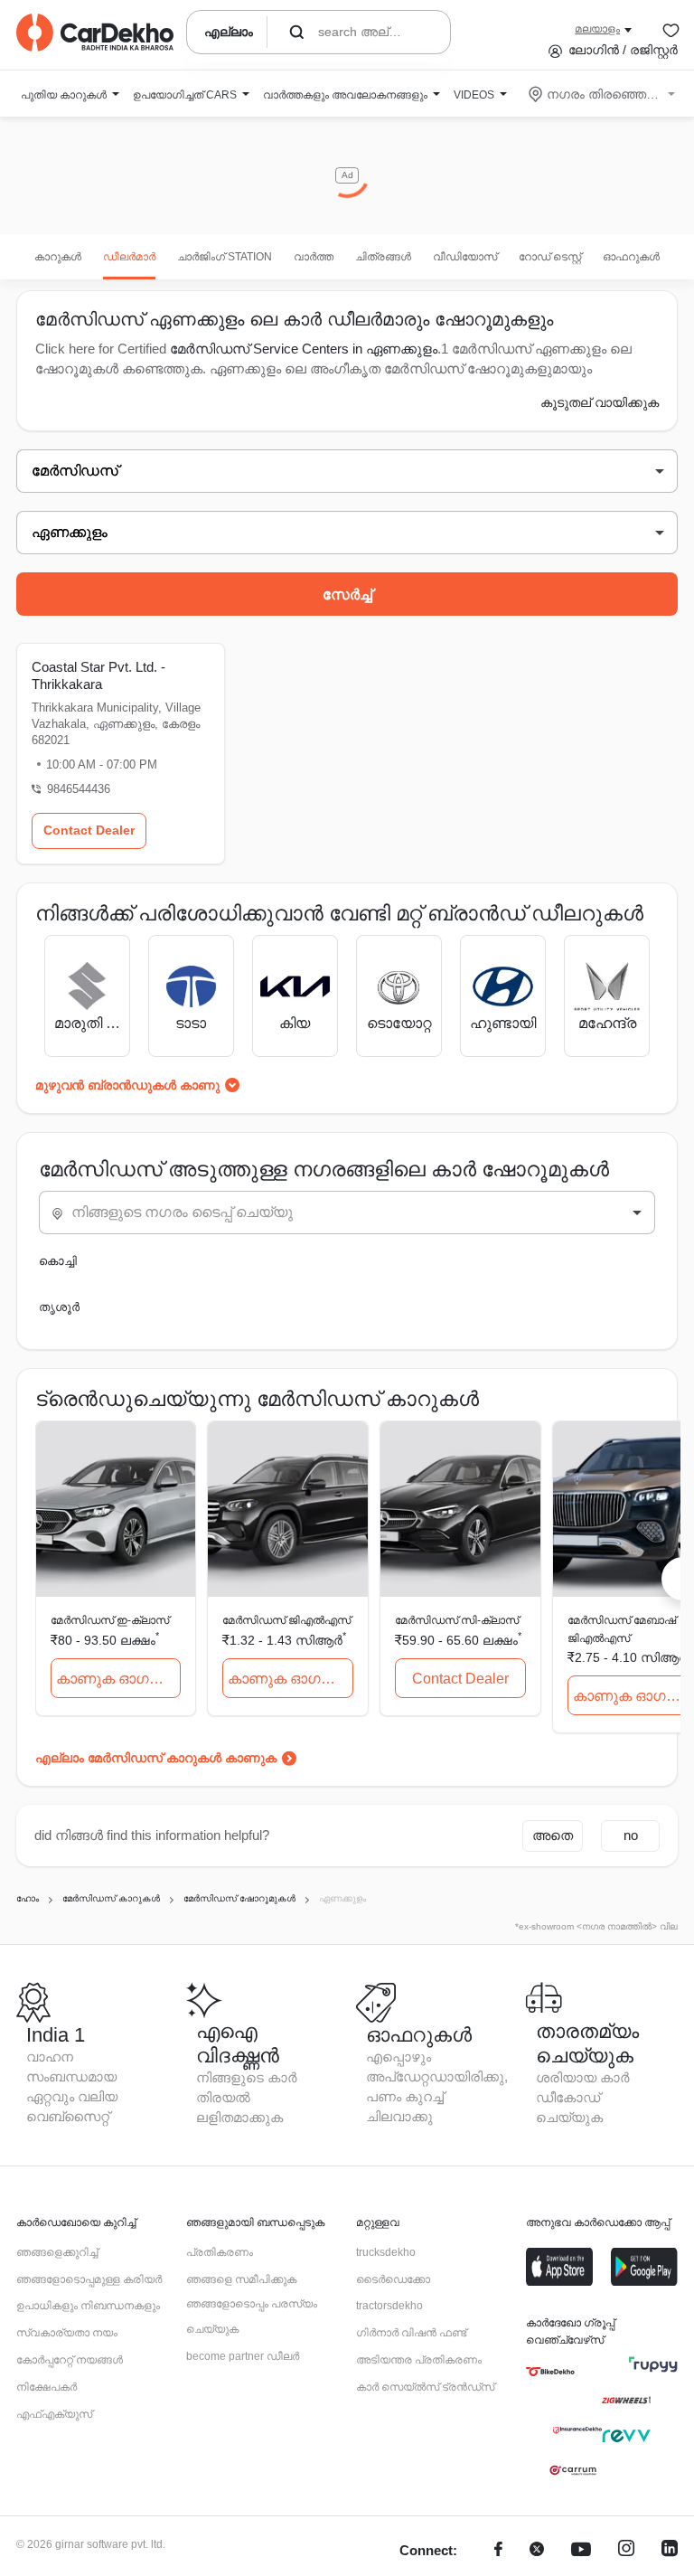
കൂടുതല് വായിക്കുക (600, 402)
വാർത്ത (314, 257)
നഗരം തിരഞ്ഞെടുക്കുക (603, 94)
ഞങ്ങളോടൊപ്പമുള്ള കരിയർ (89, 2279)
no (631, 1835)
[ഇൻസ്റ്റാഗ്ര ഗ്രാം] (626, 2551)
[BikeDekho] (550, 2372)
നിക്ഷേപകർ (47, 2387)
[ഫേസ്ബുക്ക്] (498, 2551)
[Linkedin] (670, 2551)
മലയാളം (597, 29)
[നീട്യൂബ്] (581, 2551)
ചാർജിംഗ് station (225, 257)
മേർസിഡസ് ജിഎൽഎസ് (286, 1620)
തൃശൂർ (59, 1307)
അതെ (553, 1835)
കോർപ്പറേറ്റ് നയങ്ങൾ (70, 2360)
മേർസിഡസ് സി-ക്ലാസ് (457, 1620)
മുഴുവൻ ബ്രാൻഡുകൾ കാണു (127, 1085)
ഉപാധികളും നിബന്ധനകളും (88, 2306)
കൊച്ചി (58, 1261)
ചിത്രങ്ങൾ (383, 257)
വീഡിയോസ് (465, 257)
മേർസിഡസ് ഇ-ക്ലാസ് (110, 1620)
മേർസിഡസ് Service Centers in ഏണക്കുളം (304, 349)
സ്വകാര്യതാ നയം (67, 2333)
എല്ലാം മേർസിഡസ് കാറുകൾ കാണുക (156, 1758)
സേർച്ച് (347, 594)
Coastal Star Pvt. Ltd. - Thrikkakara (98, 675)
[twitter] (537, 2551)
